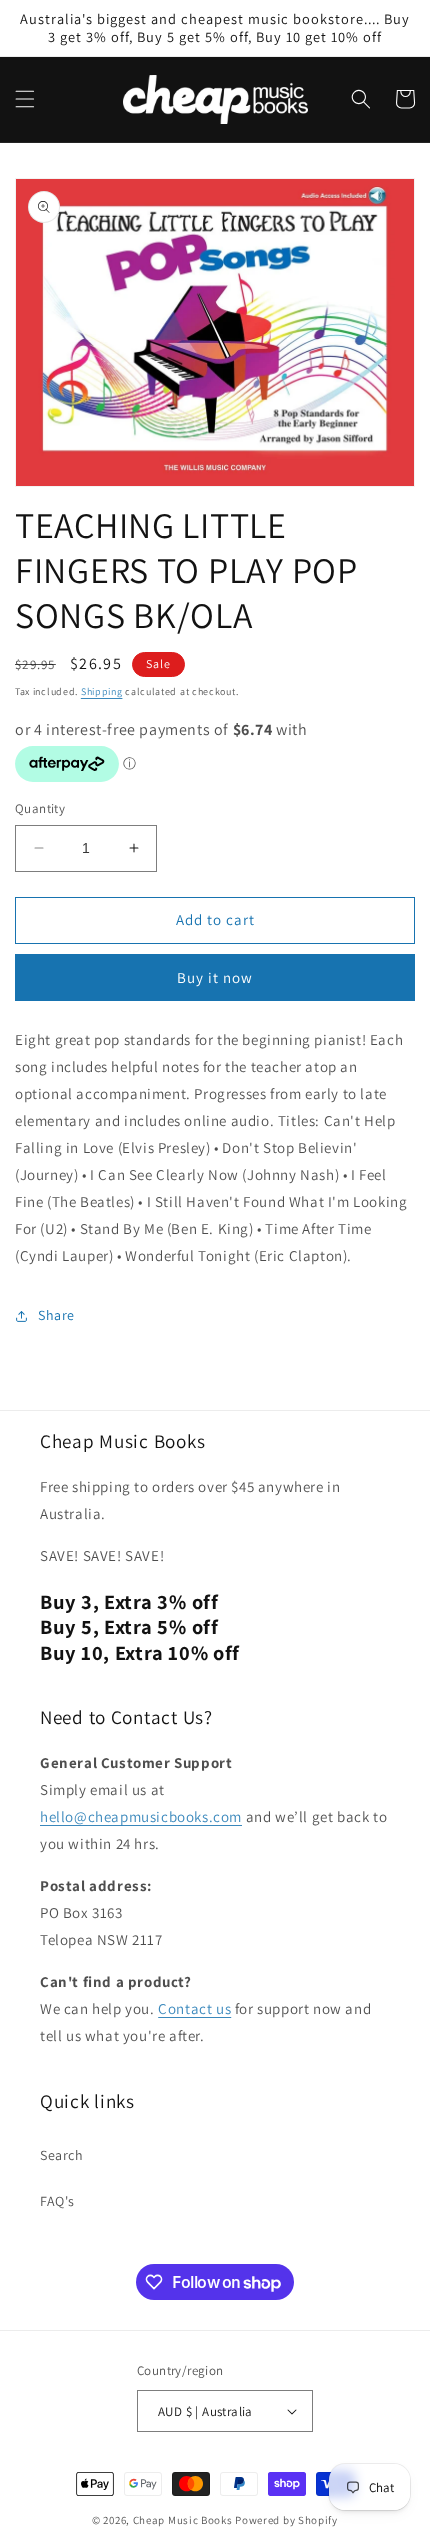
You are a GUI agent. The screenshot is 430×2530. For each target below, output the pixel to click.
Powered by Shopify (286, 2520)
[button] (25, 99)
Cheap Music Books (183, 2520)
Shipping (102, 691)
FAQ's (57, 2201)
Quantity (40, 808)
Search (62, 2155)
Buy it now (215, 977)
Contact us (194, 2008)
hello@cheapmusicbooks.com (141, 1816)
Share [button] (56, 1315)
